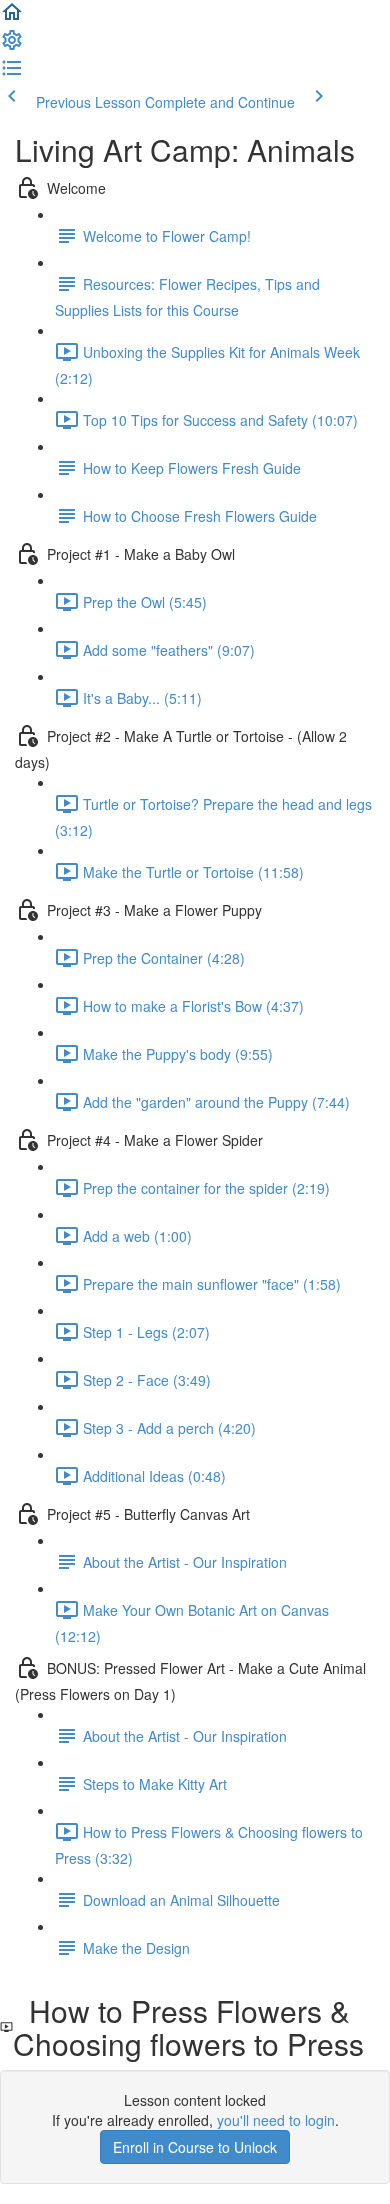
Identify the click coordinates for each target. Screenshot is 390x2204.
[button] (12, 18)
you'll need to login (276, 2120)
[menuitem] (12, 46)
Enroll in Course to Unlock (195, 2147)
